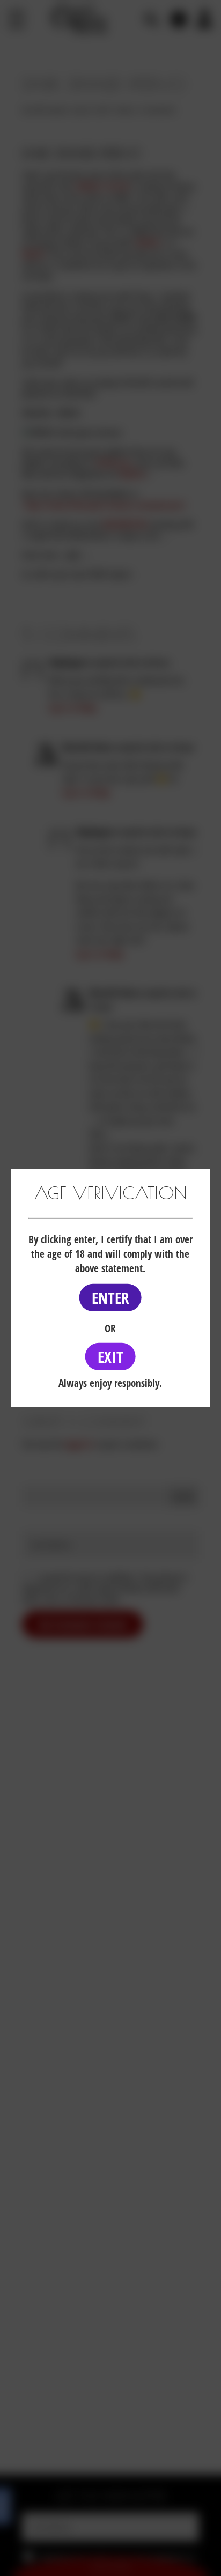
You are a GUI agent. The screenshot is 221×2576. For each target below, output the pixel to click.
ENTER (110, 1298)
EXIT (110, 1357)
